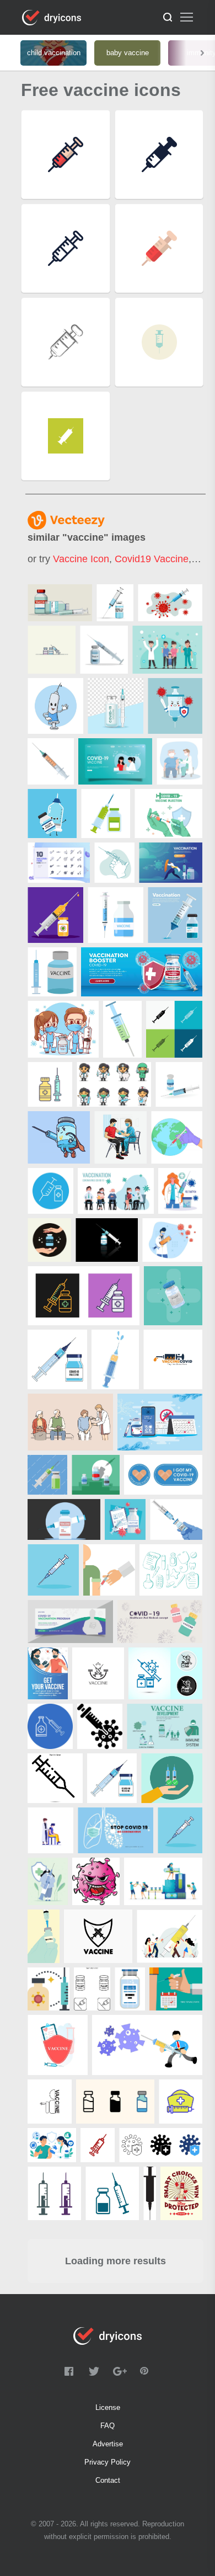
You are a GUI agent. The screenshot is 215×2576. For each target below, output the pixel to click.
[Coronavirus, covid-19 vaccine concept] (160, 1622)
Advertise (108, 2444)
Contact (108, 2480)
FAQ (108, 2426)
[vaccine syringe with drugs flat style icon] (106, 814)
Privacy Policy (108, 2462)
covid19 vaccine (152, 559)
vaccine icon (81, 559)
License (108, 2407)
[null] (60, 603)
